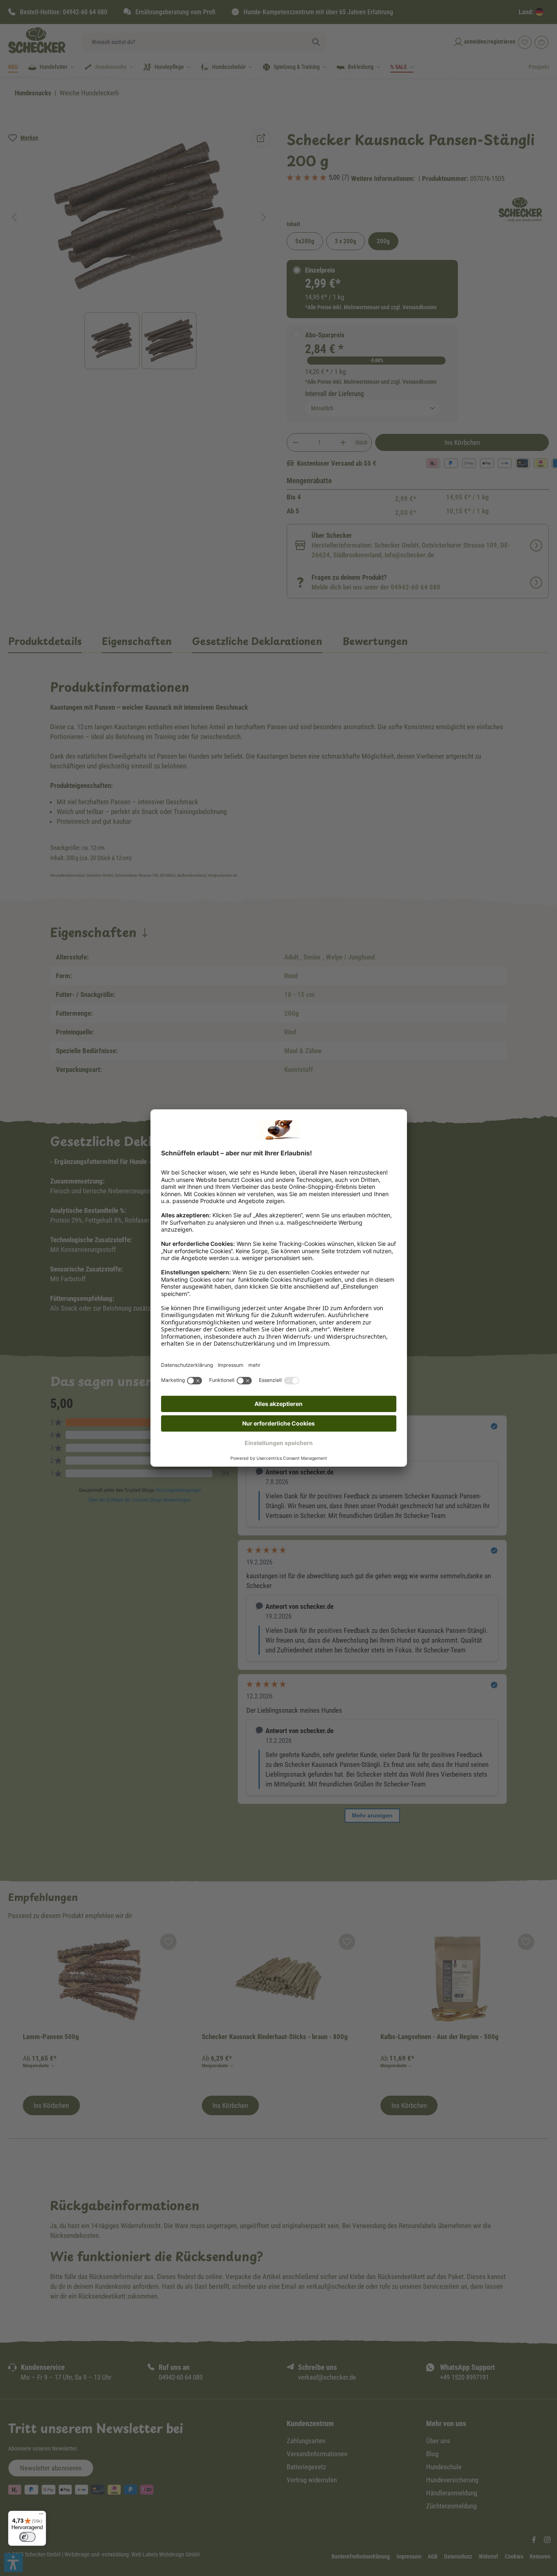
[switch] (27, 2537)
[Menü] (41, 2516)
